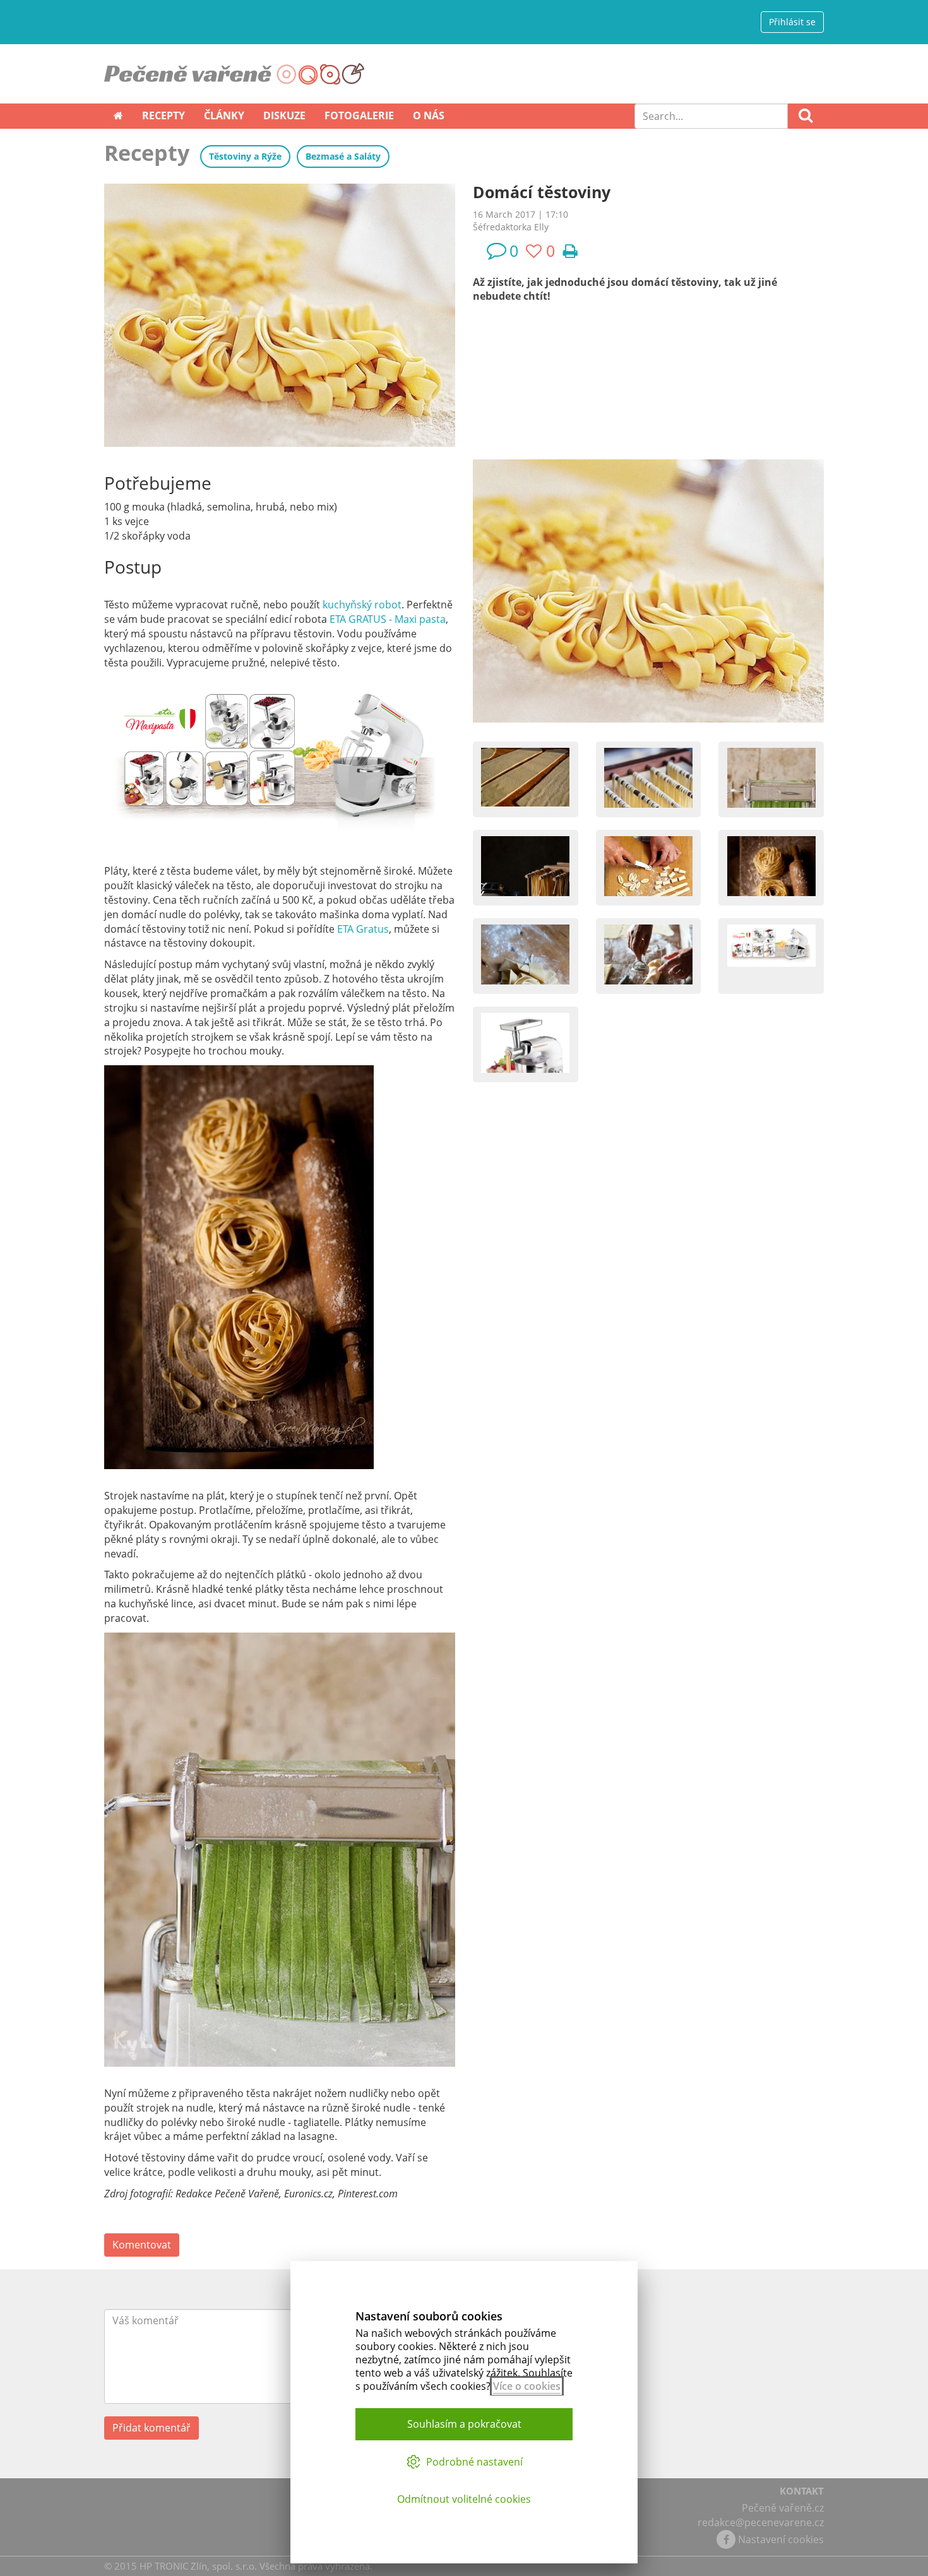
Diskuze (284, 115)
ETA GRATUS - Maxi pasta (388, 619)
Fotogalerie (359, 115)
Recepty (164, 115)
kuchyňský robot (362, 605)
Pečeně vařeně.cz (783, 2508)
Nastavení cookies (781, 2539)
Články (224, 115)
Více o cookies (527, 2386)
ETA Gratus (362, 929)
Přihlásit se (792, 22)
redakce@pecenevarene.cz (761, 2522)
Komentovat (142, 2245)
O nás (429, 115)
